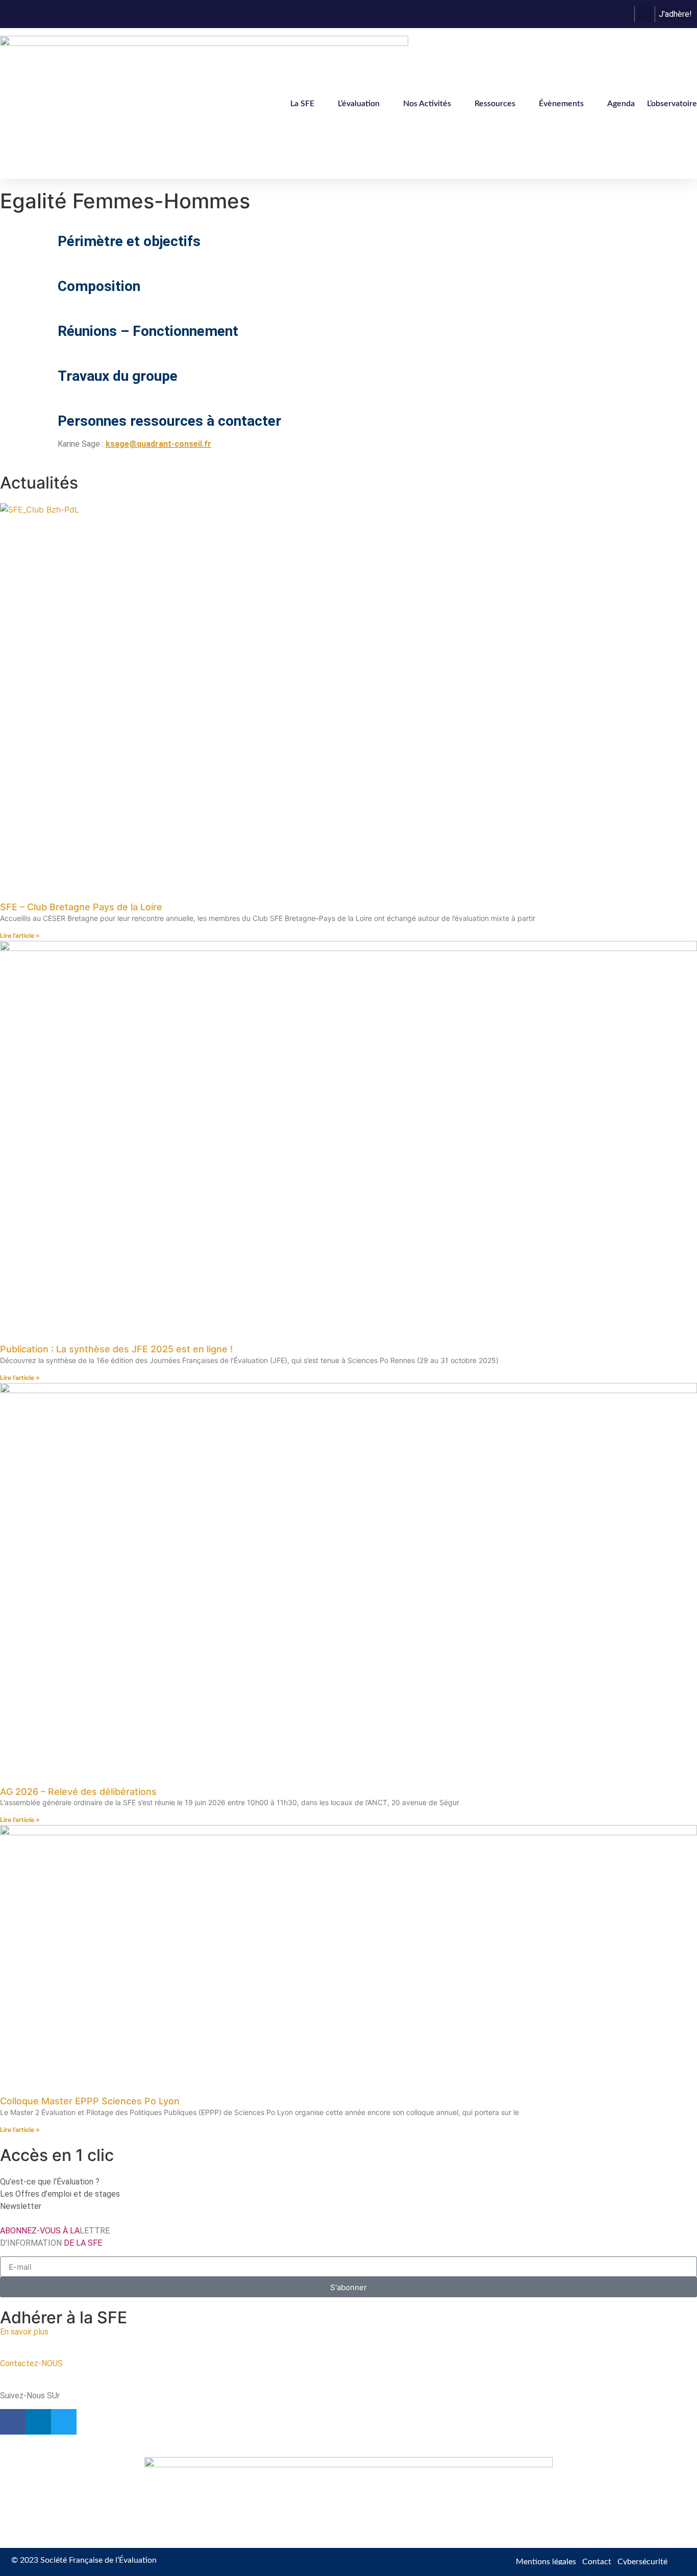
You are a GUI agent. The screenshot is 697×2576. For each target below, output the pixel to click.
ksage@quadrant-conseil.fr (158, 444)
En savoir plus (24, 2332)
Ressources (495, 104)
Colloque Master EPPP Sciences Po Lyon (90, 2101)
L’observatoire (672, 104)
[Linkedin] (38, 2422)
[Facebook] (13, 2422)
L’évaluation (359, 104)
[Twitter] (64, 2422)
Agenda (621, 104)
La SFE (302, 104)
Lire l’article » (20, 935)
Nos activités (427, 104)
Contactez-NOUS (31, 2363)
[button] (645, 14)
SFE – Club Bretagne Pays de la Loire (81, 907)
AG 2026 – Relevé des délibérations (78, 1792)
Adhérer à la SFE (64, 2317)
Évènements (561, 104)
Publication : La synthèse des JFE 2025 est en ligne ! (116, 1349)
